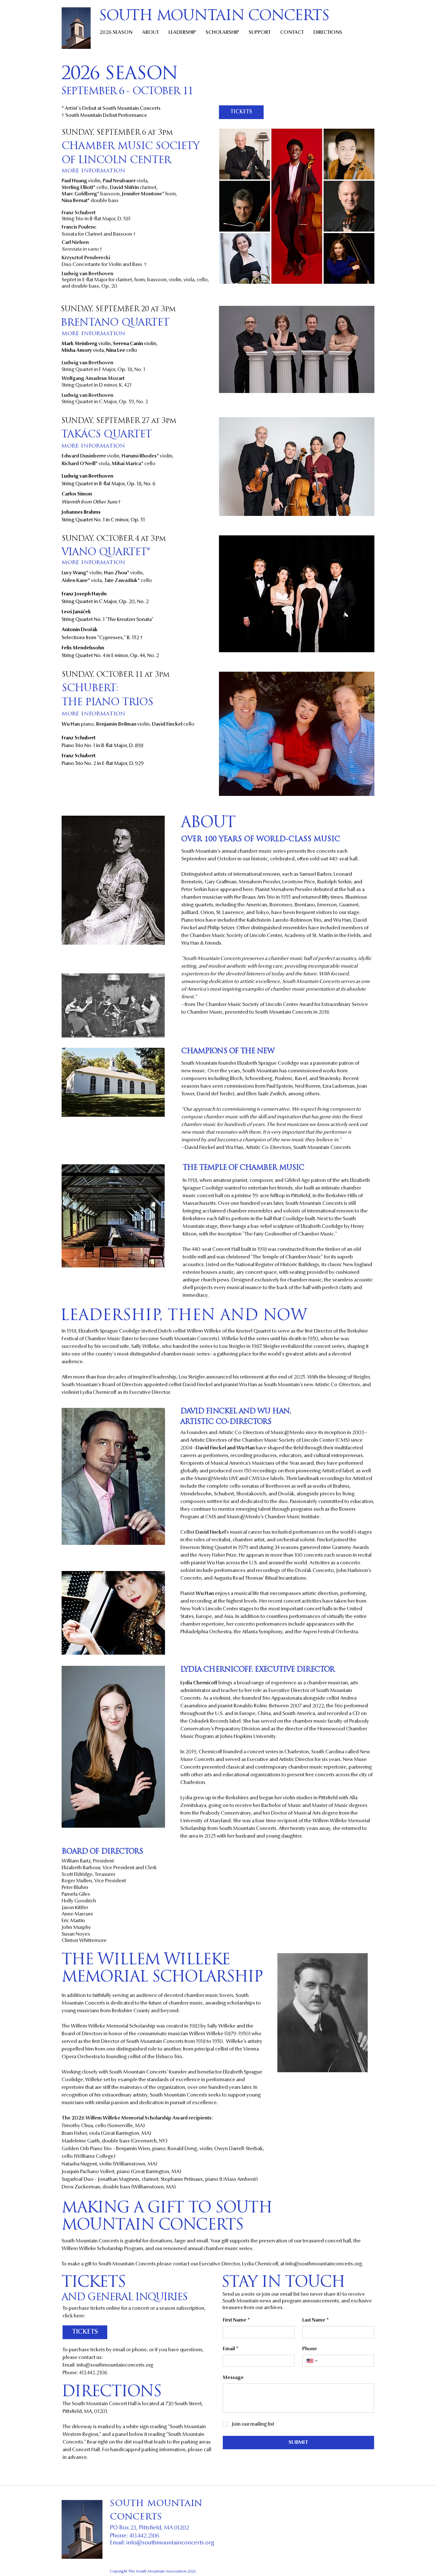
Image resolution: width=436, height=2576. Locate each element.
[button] (93, 171)
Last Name (316, 2320)
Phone (310, 2349)
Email (231, 2349)
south (128, 2504)
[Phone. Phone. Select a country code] (312, 2361)
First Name (236, 2320)
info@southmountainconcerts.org (324, 2264)
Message (233, 2378)
